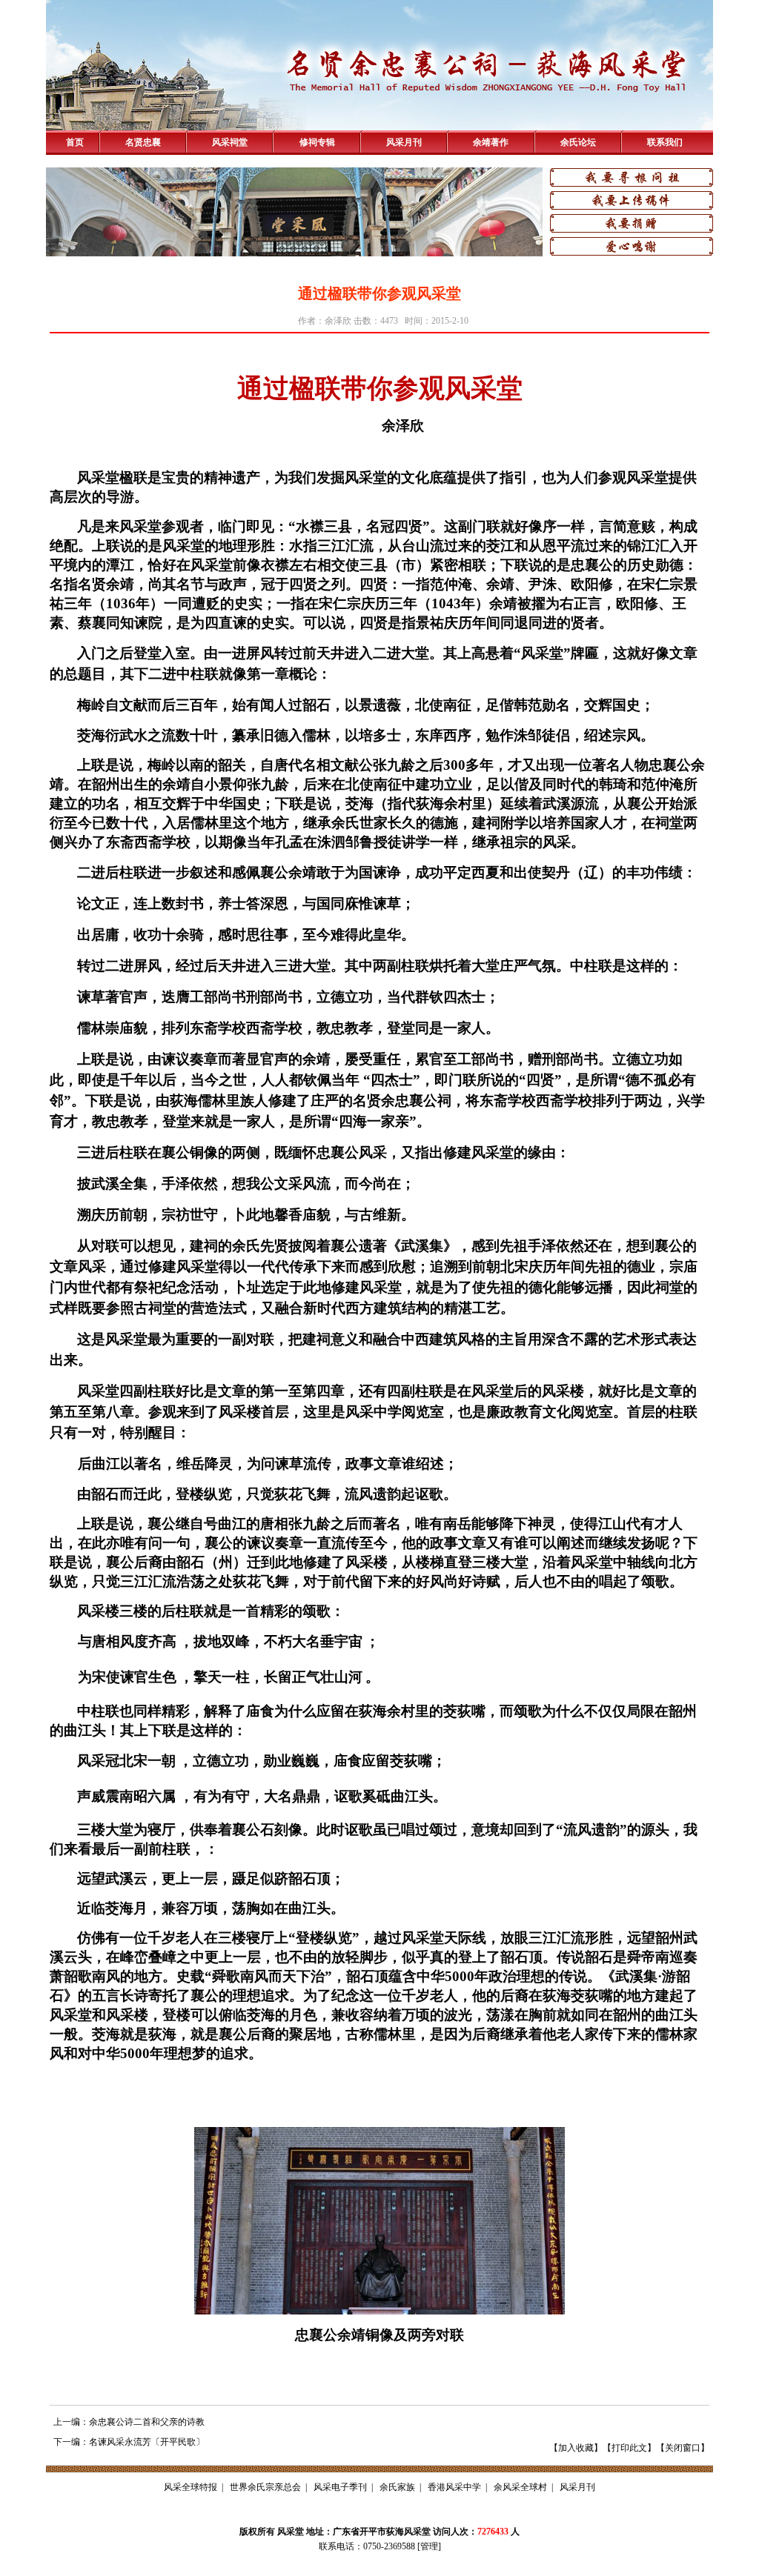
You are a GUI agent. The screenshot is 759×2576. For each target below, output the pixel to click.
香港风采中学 (454, 2487)
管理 (429, 2546)
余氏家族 (397, 2487)
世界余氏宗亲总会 (265, 2487)
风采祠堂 (230, 142)
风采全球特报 (190, 2487)
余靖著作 (491, 142)
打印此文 (629, 2448)
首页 (75, 142)
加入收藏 (576, 2448)
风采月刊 (404, 142)
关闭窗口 (683, 2448)
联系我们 (665, 142)
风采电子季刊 (340, 2487)
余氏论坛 (578, 142)
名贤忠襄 (143, 142)
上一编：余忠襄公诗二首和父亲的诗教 (129, 2422)
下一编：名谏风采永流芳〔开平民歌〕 (129, 2442)
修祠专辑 (317, 142)
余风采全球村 (520, 2487)
